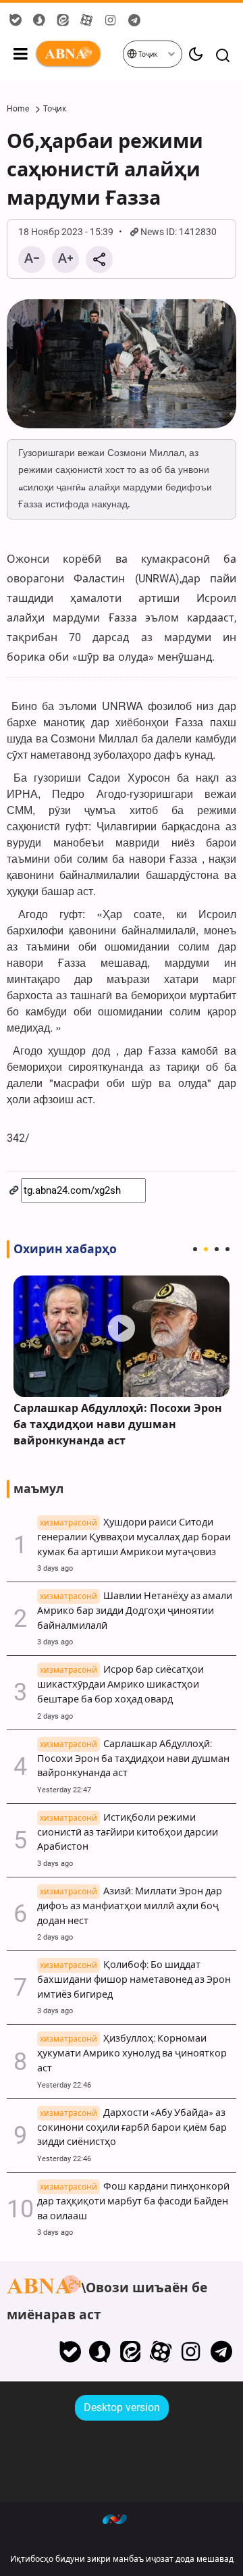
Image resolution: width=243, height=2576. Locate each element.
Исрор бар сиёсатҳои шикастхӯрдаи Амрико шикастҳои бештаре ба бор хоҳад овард (120, 1685)
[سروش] (100, 2352)
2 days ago (55, 1716)
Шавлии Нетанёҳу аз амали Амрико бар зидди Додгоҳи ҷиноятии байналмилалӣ (135, 1611)
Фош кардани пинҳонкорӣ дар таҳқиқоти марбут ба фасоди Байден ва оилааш (133, 2201)
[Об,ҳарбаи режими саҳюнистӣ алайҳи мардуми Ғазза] (122, 364)
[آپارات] (161, 2352)
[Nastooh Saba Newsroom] (122, 2519)
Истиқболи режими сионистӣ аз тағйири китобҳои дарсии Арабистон (128, 1833)
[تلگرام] (221, 2352)
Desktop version (122, 2407)
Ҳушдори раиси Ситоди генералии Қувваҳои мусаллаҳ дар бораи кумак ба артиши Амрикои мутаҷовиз (134, 1537)
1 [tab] (195, 1249)
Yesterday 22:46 (64, 2085)
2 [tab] (206, 1249)
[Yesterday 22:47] (122, 1336)
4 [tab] (227, 1249)
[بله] (70, 2352)
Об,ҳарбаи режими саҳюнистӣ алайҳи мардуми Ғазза (105, 170)
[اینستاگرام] (191, 2352)
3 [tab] (217, 1249)
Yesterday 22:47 (64, 1790)
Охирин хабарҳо (65, 1249)
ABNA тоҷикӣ (78, 54)
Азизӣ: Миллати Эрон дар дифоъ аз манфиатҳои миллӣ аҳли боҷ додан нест (130, 1906)
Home (18, 109)
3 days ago (55, 1568)
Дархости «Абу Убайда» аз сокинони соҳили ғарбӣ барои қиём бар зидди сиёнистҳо (132, 2128)
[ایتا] (131, 2352)
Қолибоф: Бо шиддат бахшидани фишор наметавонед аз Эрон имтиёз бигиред (134, 1980)
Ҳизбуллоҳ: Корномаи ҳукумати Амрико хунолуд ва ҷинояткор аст (132, 2053)
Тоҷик (147, 54)
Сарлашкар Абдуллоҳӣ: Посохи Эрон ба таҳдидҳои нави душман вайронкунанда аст (118, 1424)
